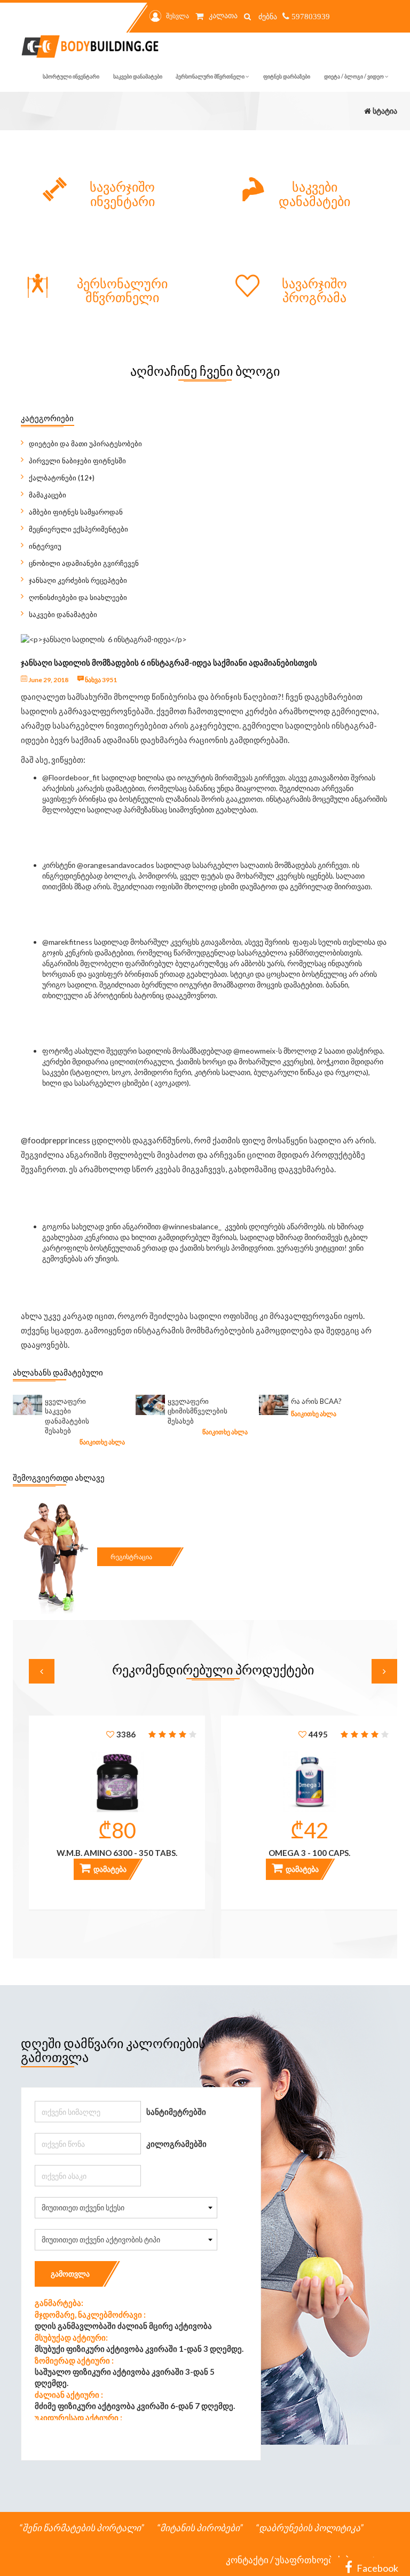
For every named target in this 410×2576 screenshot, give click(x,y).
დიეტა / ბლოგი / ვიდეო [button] (354, 76)
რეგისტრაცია (131, 1557)
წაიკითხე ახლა (102, 1442)
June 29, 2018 (48, 680)
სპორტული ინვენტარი (71, 76)
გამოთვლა (70, 2274)
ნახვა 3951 (100, 680)
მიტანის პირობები (200, 2528)
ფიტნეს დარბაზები (287, 76)
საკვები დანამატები (138, 76)
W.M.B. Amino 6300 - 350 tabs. (117, 1853)
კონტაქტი (247, 2560)
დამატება (109, 1869)
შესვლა (178, 16)
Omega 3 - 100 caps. (309, 1853)
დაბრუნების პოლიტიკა (310, 2528)
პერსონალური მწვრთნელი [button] (211, 76)
